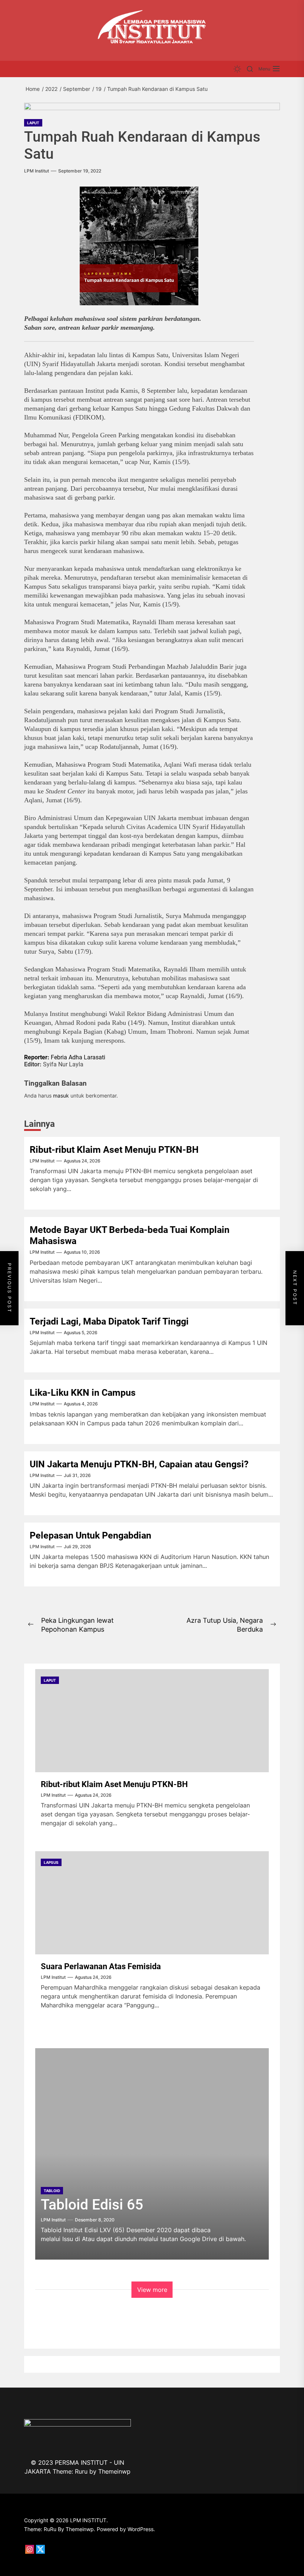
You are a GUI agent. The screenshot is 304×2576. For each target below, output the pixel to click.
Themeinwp (114, 2471)
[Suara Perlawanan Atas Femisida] (152, 1903)
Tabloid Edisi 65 (92, 2205)
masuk (61, 1095)
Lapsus (51, 1862)
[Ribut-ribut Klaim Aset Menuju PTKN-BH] (152, 1721)
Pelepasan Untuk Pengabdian (90, 1535)
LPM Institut (37, 171)
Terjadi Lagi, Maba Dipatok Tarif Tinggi (109, 1321)
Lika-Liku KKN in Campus (83, 1393)
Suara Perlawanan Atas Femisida (101, 1966)
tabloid (52, 2191)
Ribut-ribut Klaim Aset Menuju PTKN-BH (114, 1150)
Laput (33, 123)
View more (152, 2290)
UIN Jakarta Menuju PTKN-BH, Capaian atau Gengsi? (139, 1464)
